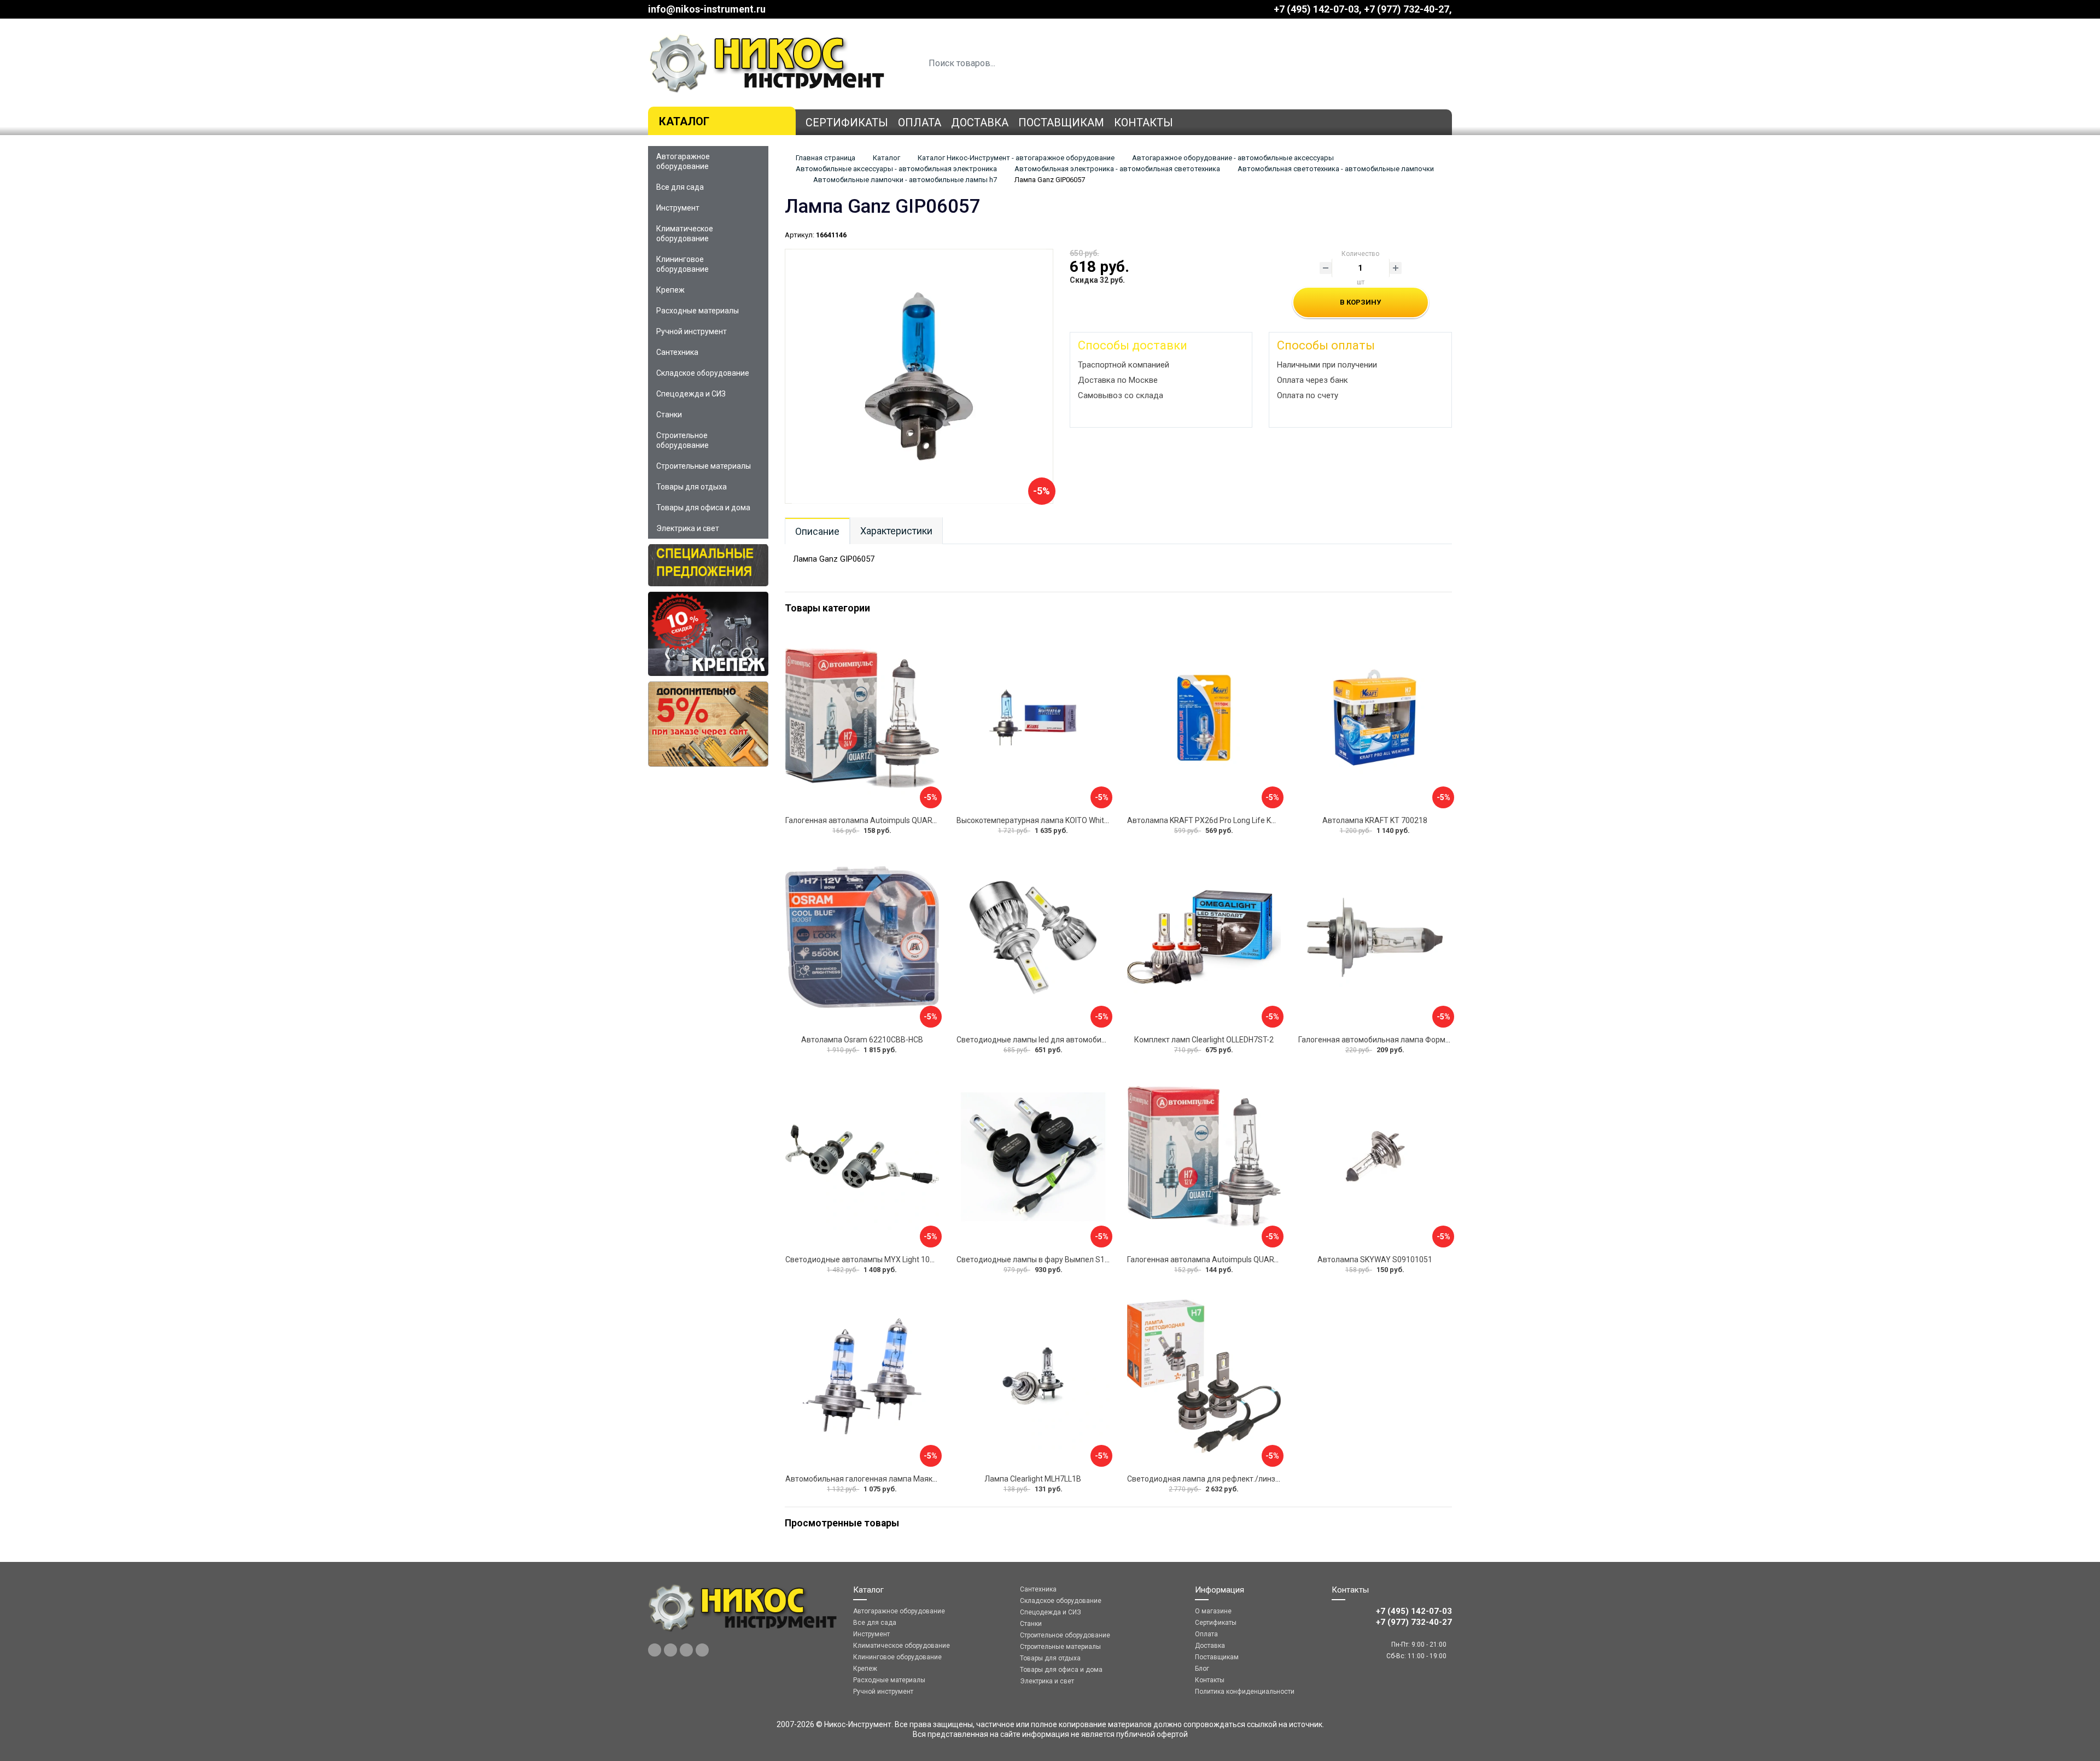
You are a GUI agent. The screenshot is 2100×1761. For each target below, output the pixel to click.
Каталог (684, 121)
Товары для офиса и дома (703, 508)
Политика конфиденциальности (1245, 1692)
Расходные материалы (698, 311)
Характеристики (896, 531)
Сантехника (677, 352)
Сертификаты (847, 123)
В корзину (1360, 302)
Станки (669, 415)
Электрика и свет (688, 528)
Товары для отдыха (692, 487)
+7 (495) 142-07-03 (1316, 9)
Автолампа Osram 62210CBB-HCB (862, 1040)
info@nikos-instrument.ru (707, 9)
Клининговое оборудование (682, 264)
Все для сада (680, 187)
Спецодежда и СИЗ (691, 394)
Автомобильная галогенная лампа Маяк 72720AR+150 (885, 1479)
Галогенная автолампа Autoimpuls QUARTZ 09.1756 (878, 820)
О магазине (1213, 1611)
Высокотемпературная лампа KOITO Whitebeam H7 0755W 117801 (1075, 820)
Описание (817, 531)
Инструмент (678, 208)
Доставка (980, 123)
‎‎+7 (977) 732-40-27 (1407, 9)
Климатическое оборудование (685, 234)
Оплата (920, 123)
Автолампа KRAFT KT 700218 (1375, 820)
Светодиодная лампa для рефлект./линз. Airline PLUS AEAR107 (1241, 1479)
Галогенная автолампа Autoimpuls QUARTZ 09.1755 (1220, 1259)
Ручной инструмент (692, 331)
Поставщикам (1061, 123)
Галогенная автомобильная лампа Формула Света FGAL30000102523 (1424, 1040)
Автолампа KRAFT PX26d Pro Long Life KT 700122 (1215, 820)
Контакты (1144, 123)
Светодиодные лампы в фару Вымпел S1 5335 (1040, 1259)
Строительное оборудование (682, 440)
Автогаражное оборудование (683, 161)
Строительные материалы (704, 466)
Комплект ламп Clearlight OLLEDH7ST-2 (1204, 1040)
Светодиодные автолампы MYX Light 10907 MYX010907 (886, 1259)
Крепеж (670, 290)
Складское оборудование (703, 373)
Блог (1202, 1669)
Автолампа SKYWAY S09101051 (1375, 1259)
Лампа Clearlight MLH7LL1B (1033, 1479)
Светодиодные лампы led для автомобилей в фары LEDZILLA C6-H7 (1078, 1040)
